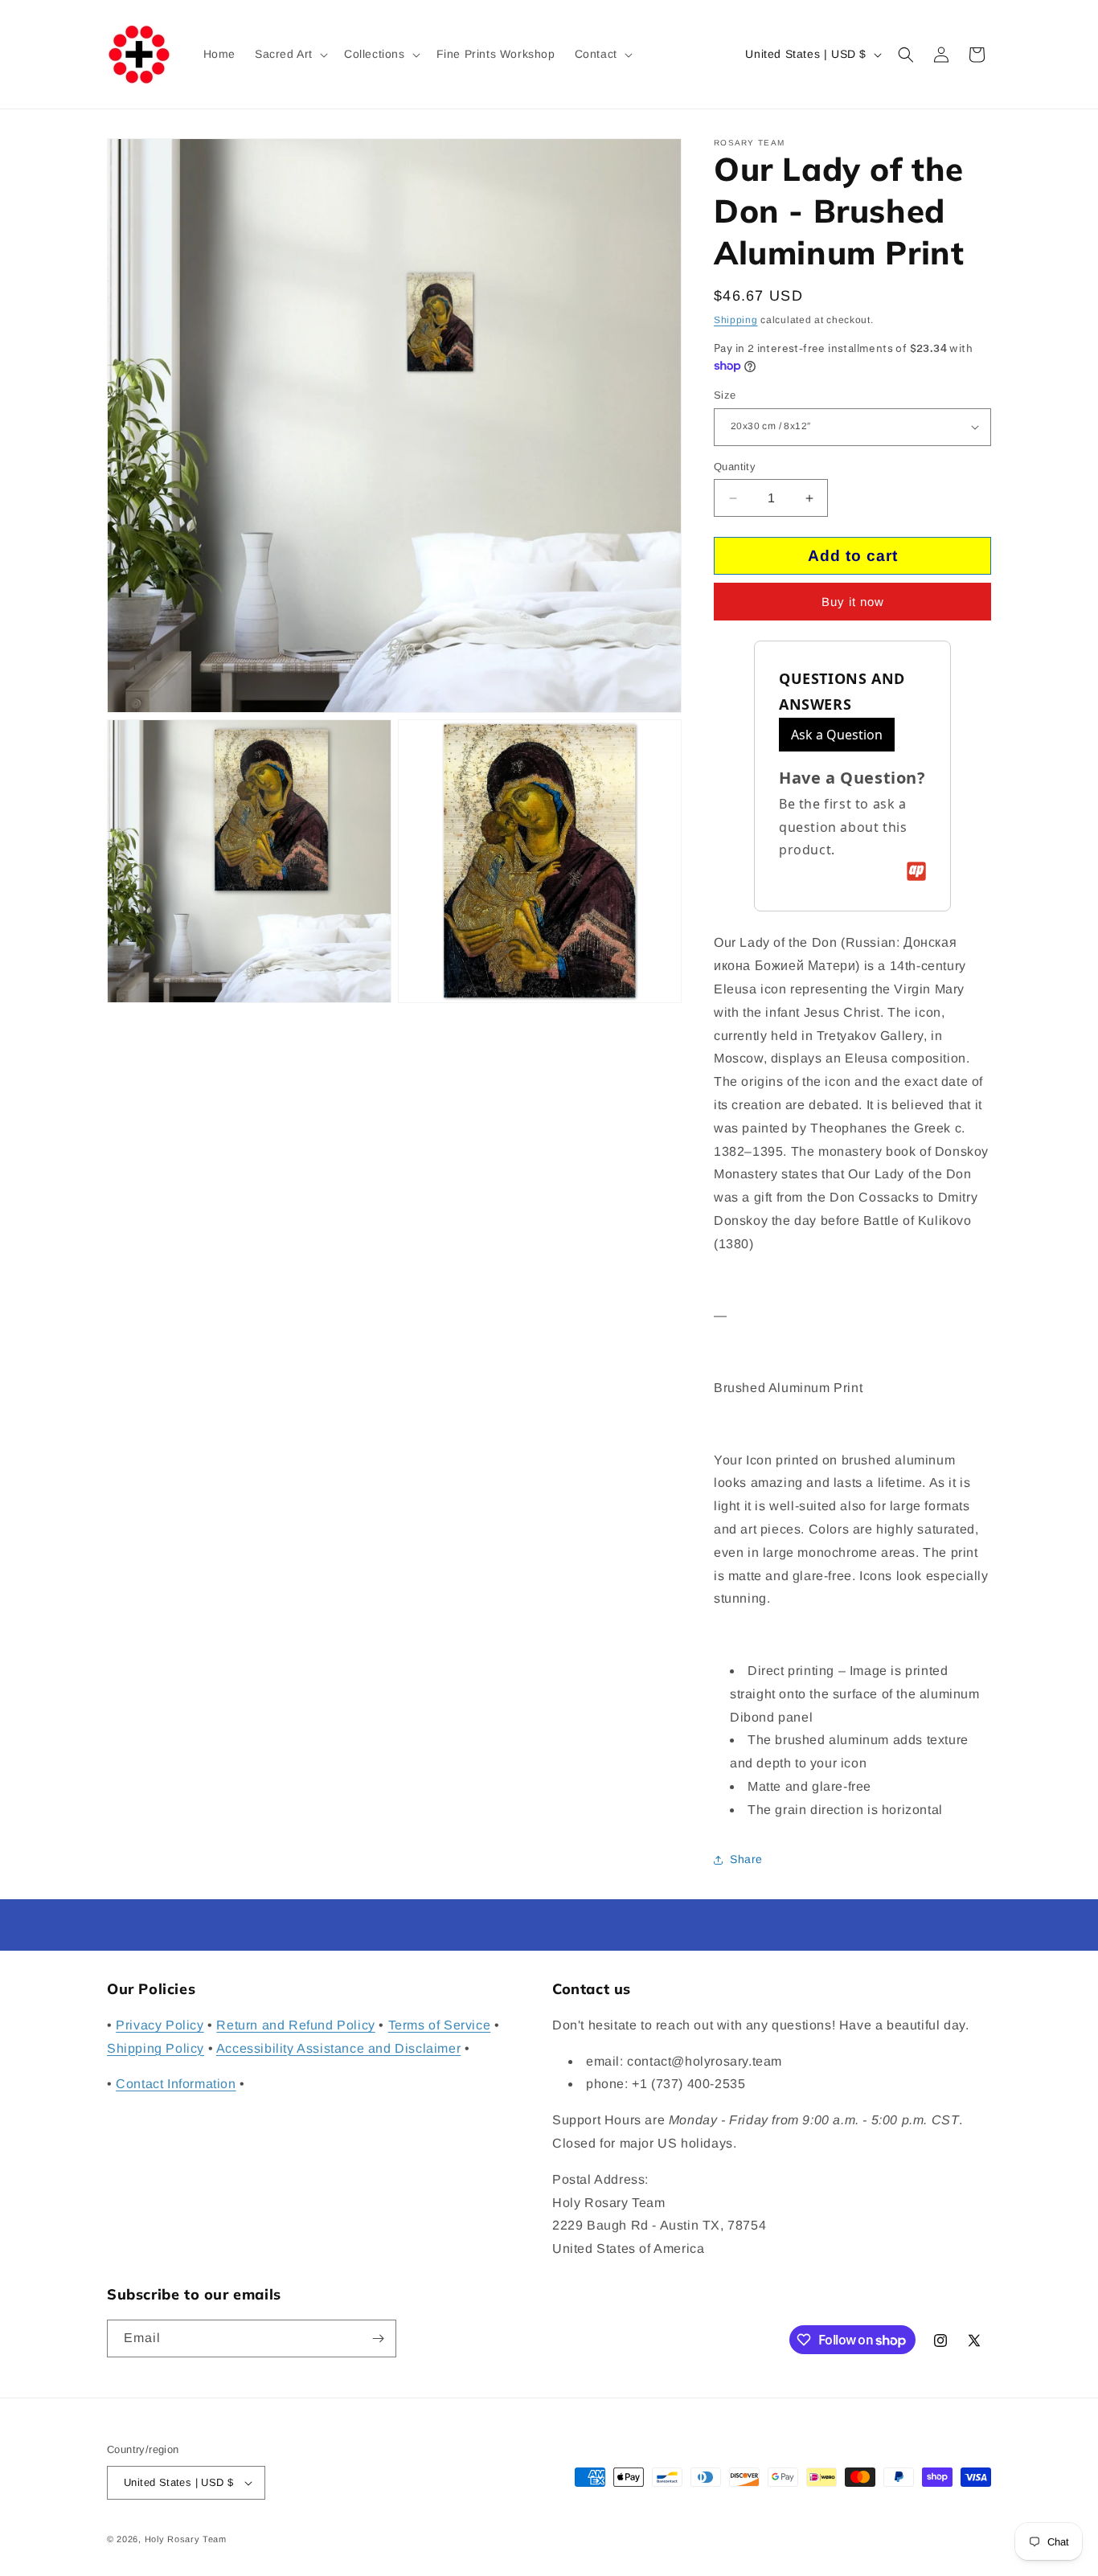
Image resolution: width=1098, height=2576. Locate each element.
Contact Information (176, 2084)
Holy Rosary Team (186, 2539)
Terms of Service (440, 2025)
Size (725, 395)
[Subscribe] (378, 2338)
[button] (290, 54)
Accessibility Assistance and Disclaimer (338, 2048)
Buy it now (853, 602)
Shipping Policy (156, 2048)
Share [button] (746, 1859)
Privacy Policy (160, 2025)
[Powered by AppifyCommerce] (916, 871)
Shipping (736, 320)
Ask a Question (837, 735)
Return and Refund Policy (295, 2025)
